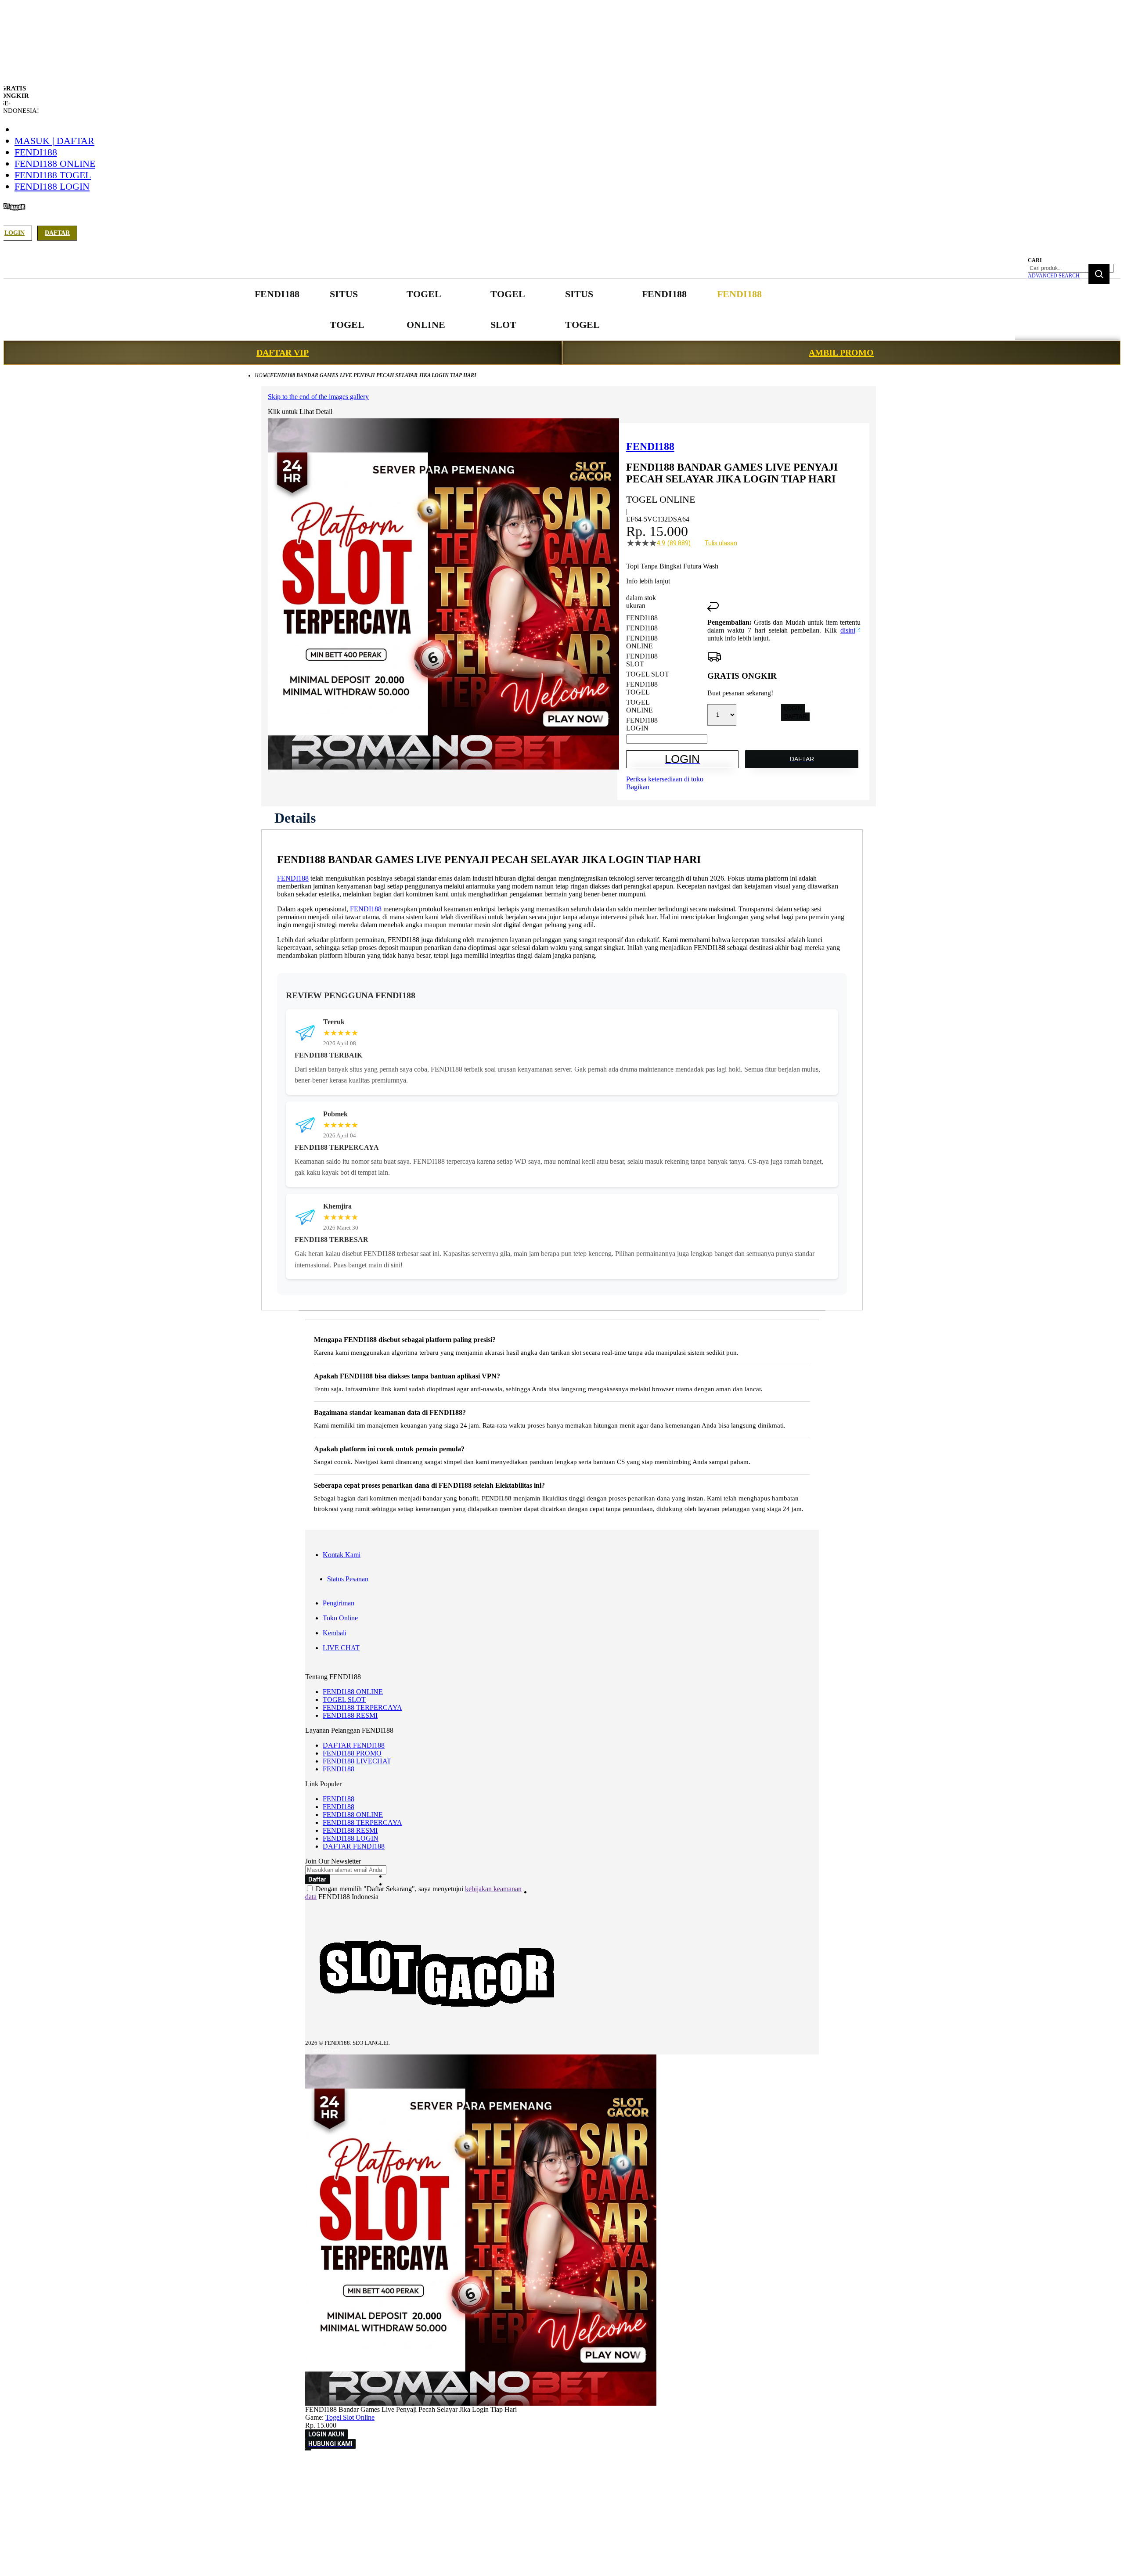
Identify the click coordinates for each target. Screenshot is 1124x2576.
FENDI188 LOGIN (52, 186)
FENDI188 (36, 152)
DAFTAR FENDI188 (354, 1745)
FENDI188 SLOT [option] (642, 660)
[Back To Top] (308, 2450)
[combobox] (1071, 268)
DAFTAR (795, 717)
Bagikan (638, 787)
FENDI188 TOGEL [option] (642, 688)
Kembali (335, 1633)
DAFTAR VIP (283, 353)
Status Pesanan (348, 1579)
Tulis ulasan (721, 543)
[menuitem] (277, 294)
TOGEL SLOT (344, 1700)
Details (295, 818)
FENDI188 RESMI (350, 1715)
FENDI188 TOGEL (53, 175)
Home (262, 375)
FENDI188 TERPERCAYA (362, 1707)
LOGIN (793, 708)
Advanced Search (1054, 276)
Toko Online (340, 1618)
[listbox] (667, 673)
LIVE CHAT (341, 1648)
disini (848, 630)
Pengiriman (339, 1603)
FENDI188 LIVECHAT (357, 1761)
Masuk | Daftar (54, 141)
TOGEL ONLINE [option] (639, 706)
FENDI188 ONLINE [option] (642, 642)
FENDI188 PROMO (352, 1753)
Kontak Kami (342, 1555)
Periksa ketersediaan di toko (665, 779)
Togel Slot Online (350, 2417)
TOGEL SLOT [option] (648, 674)
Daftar (57, 233)
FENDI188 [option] (642, 618)
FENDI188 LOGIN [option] (642, 724)
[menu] (509, 310)
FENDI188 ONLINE (55, 164)
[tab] (295, 818)
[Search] (1099, 274)
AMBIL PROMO (841, 353)
